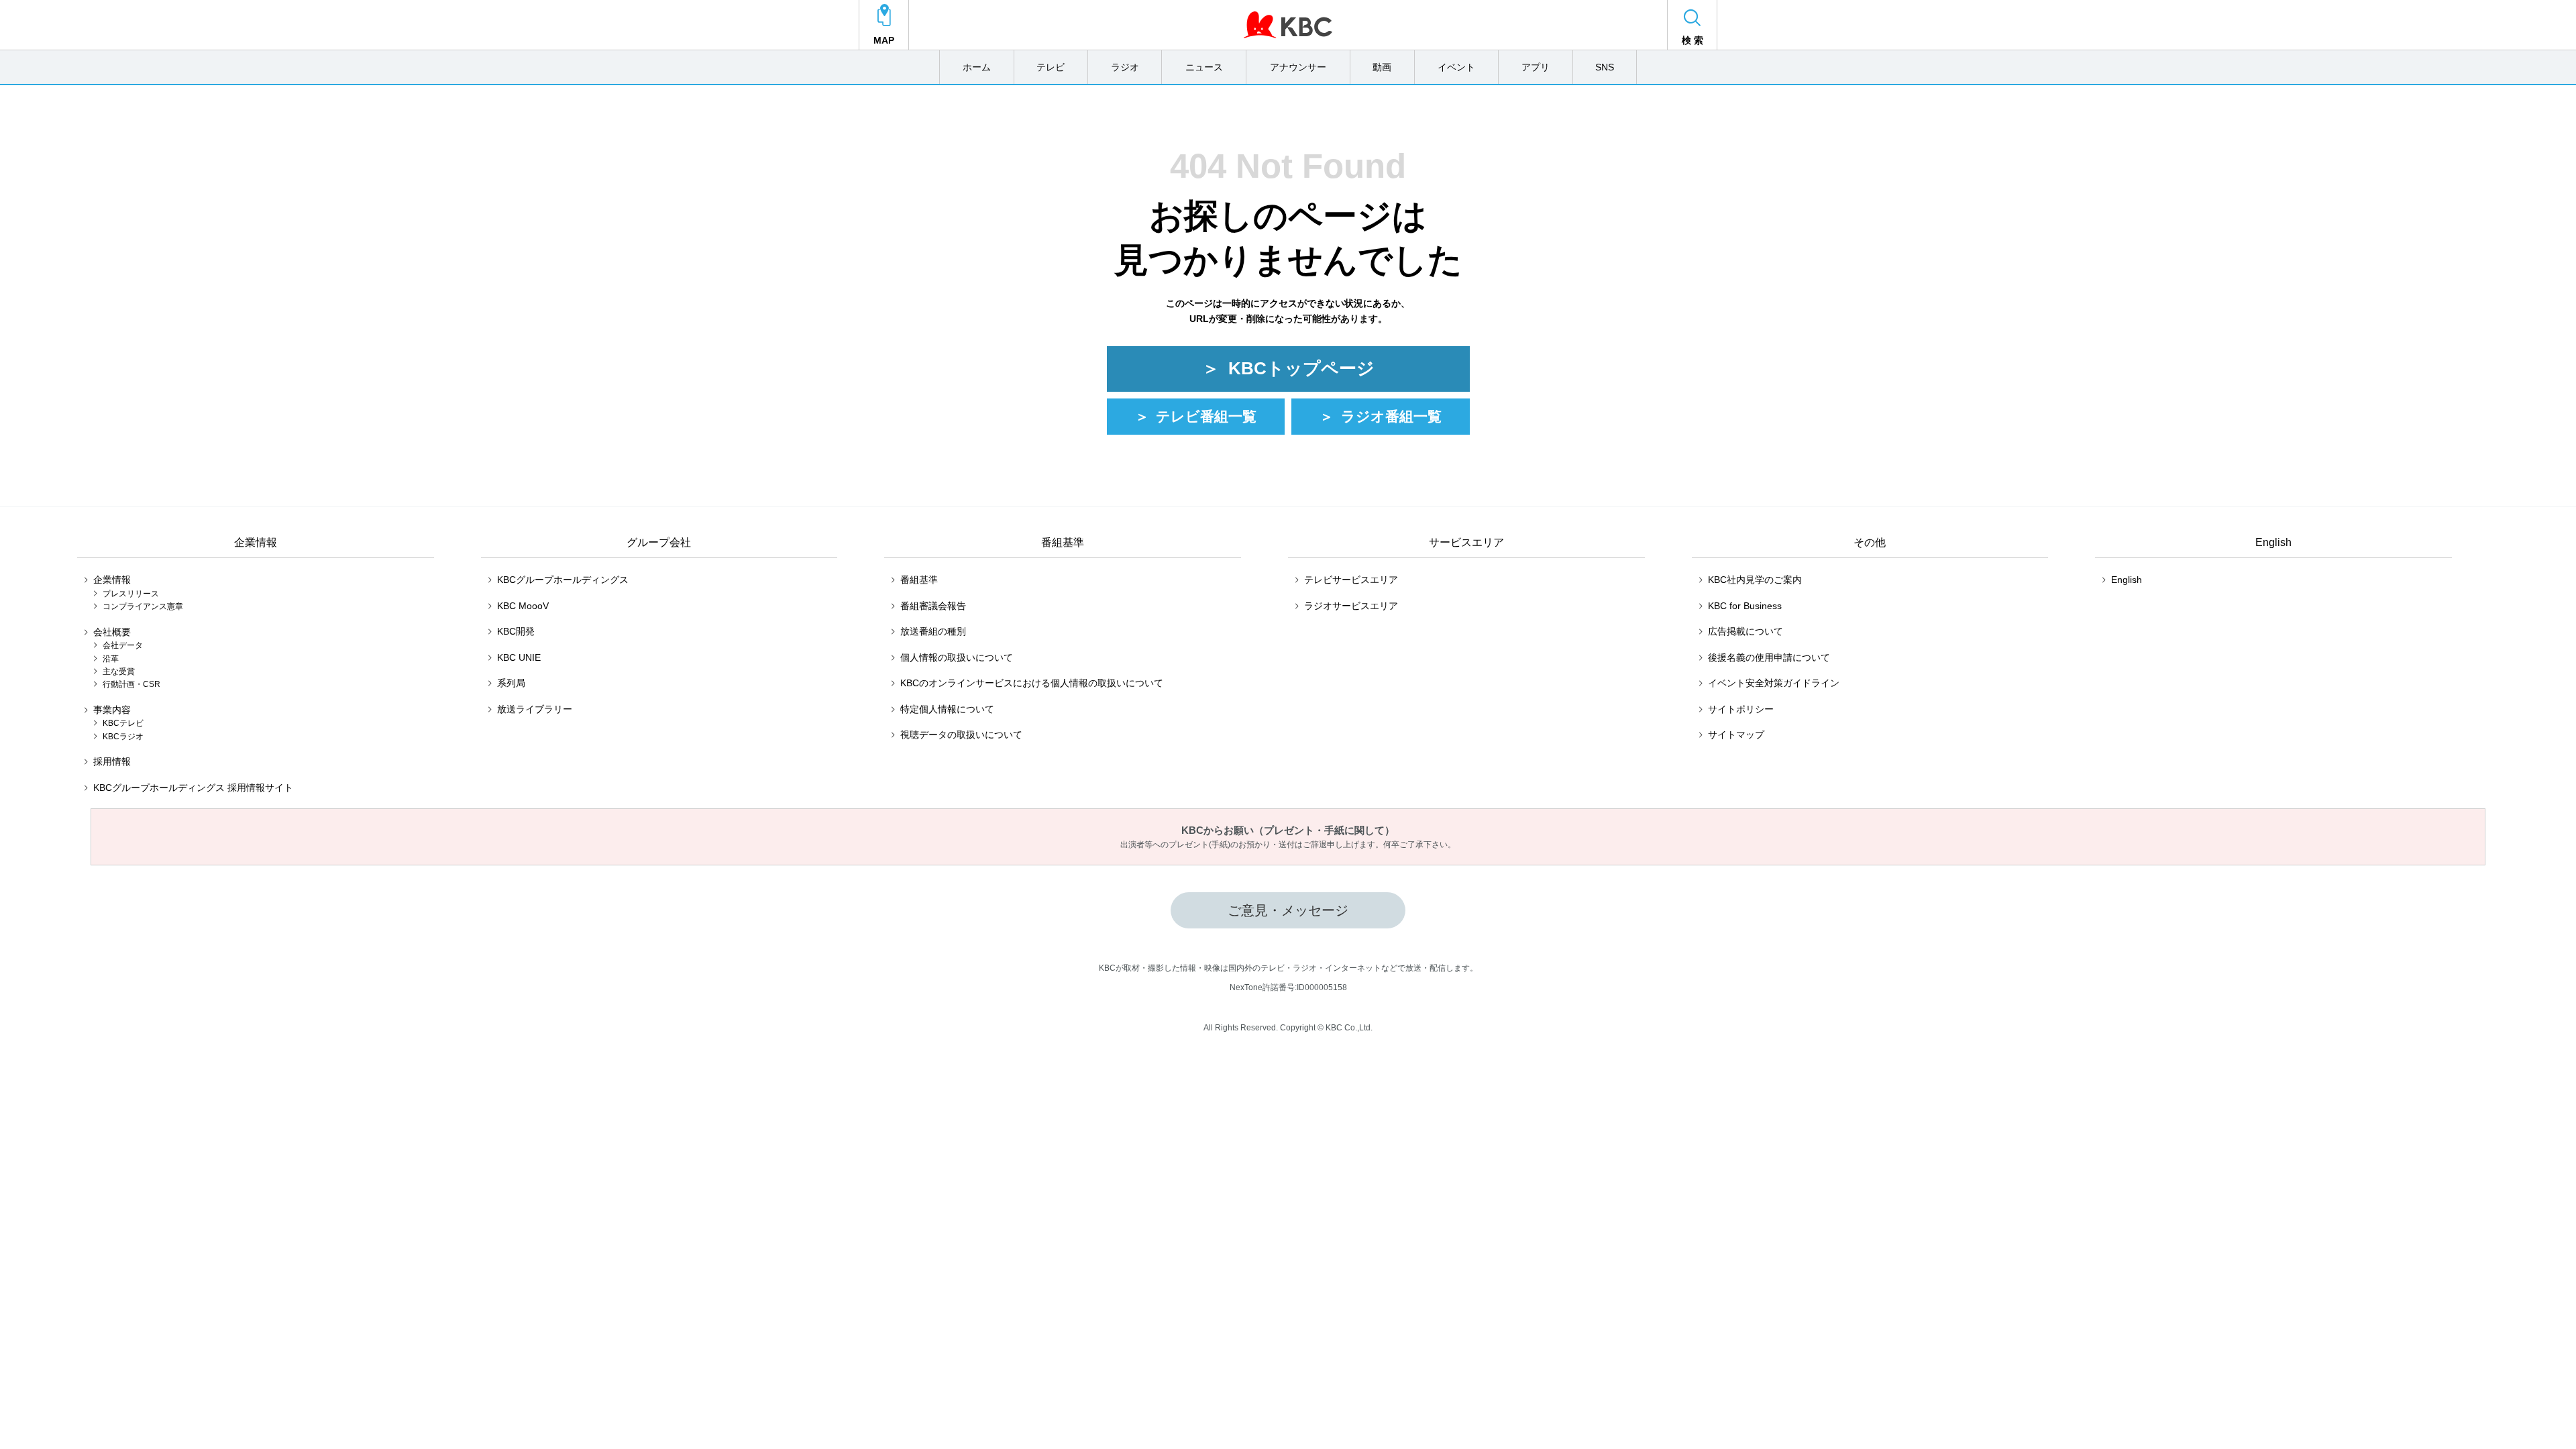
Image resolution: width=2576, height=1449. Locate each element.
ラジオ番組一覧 (1391, 416)
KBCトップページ (1301, 368)
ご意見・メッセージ (1288, 910)
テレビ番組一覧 (1206, 416)
